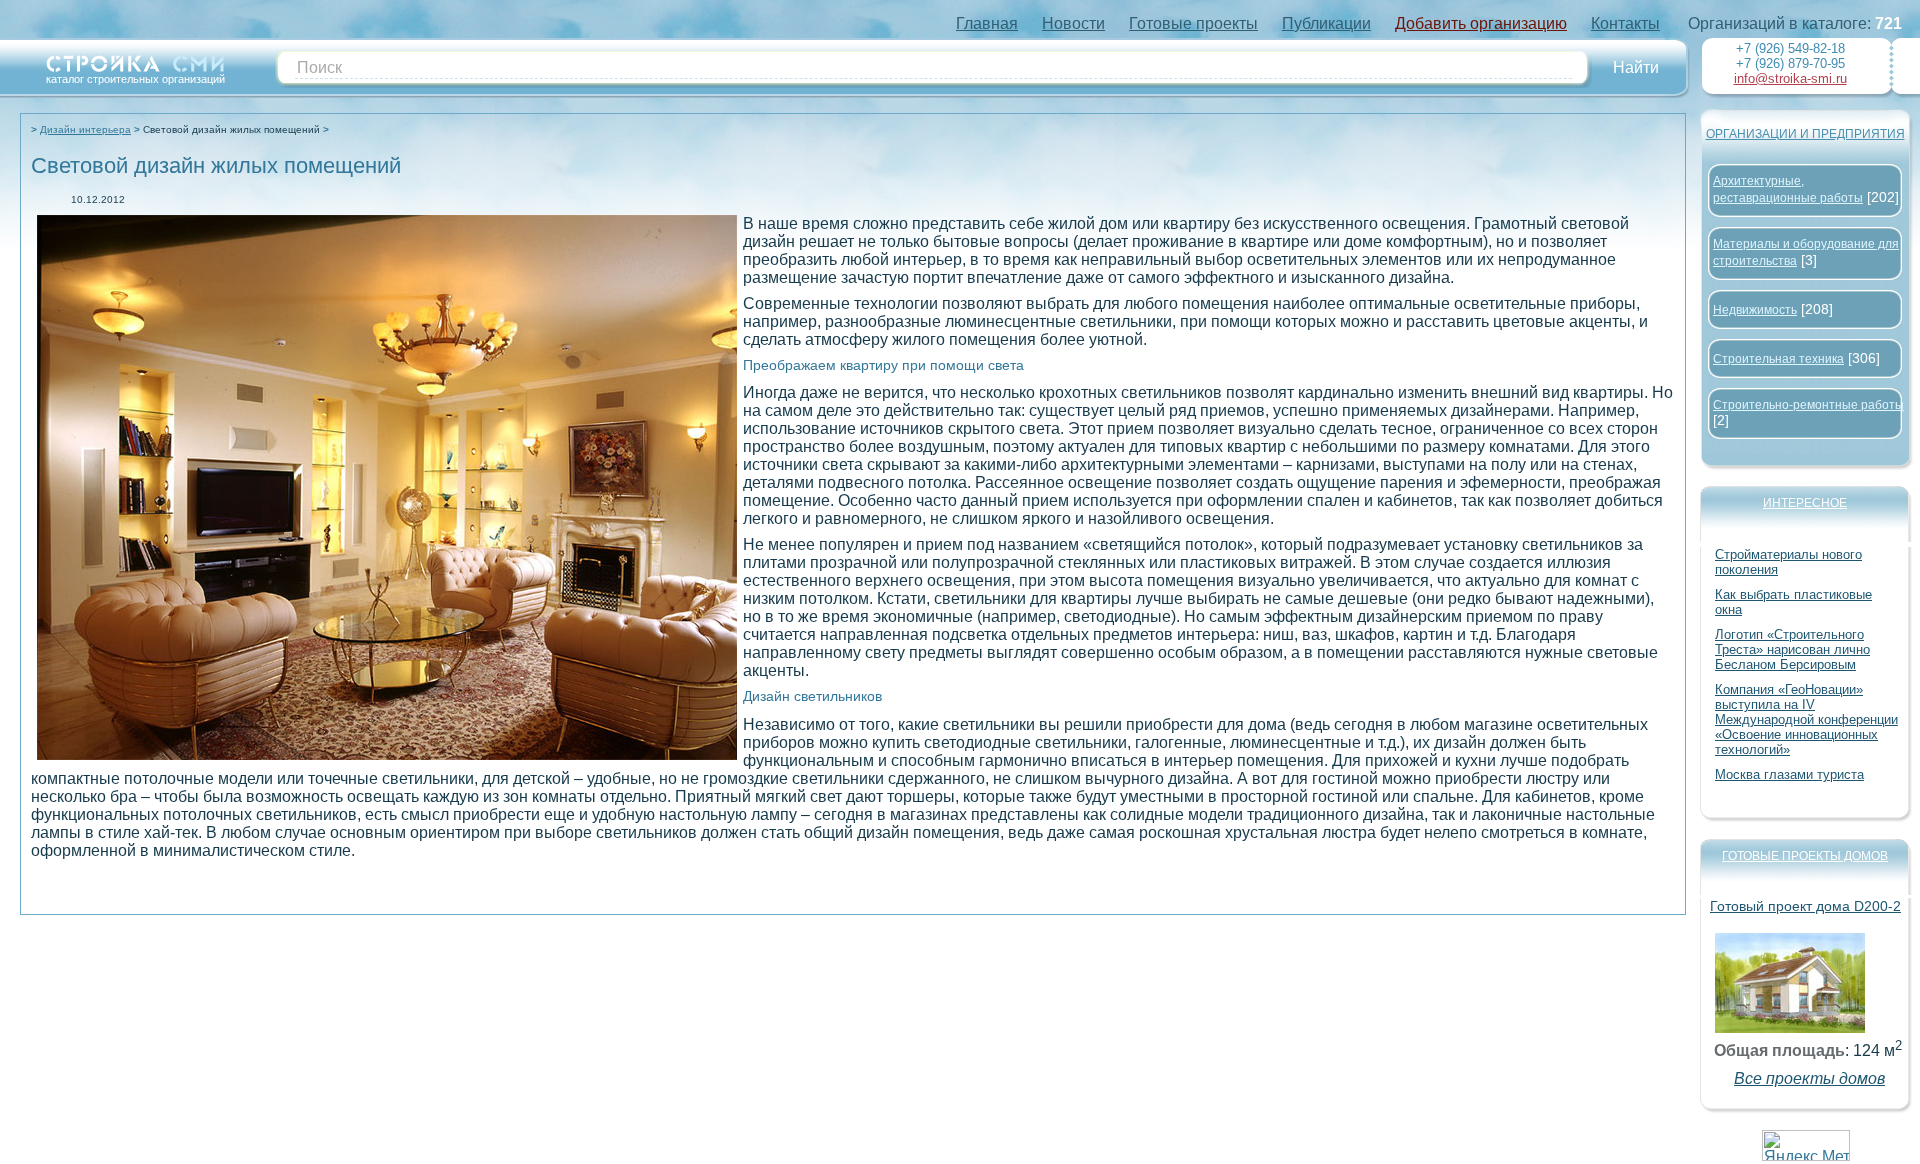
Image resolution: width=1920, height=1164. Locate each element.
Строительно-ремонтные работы (1808, 405)
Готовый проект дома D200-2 (1805, 906)
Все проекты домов (1809, 1078)
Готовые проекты (1193, 23)
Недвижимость (1755, 310)
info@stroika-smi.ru (1790, 78)
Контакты (1625, 23)
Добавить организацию (1481, 23)
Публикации (1326, 23)
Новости (1073, 23)
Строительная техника (1778, 359)
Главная (987, 23)
